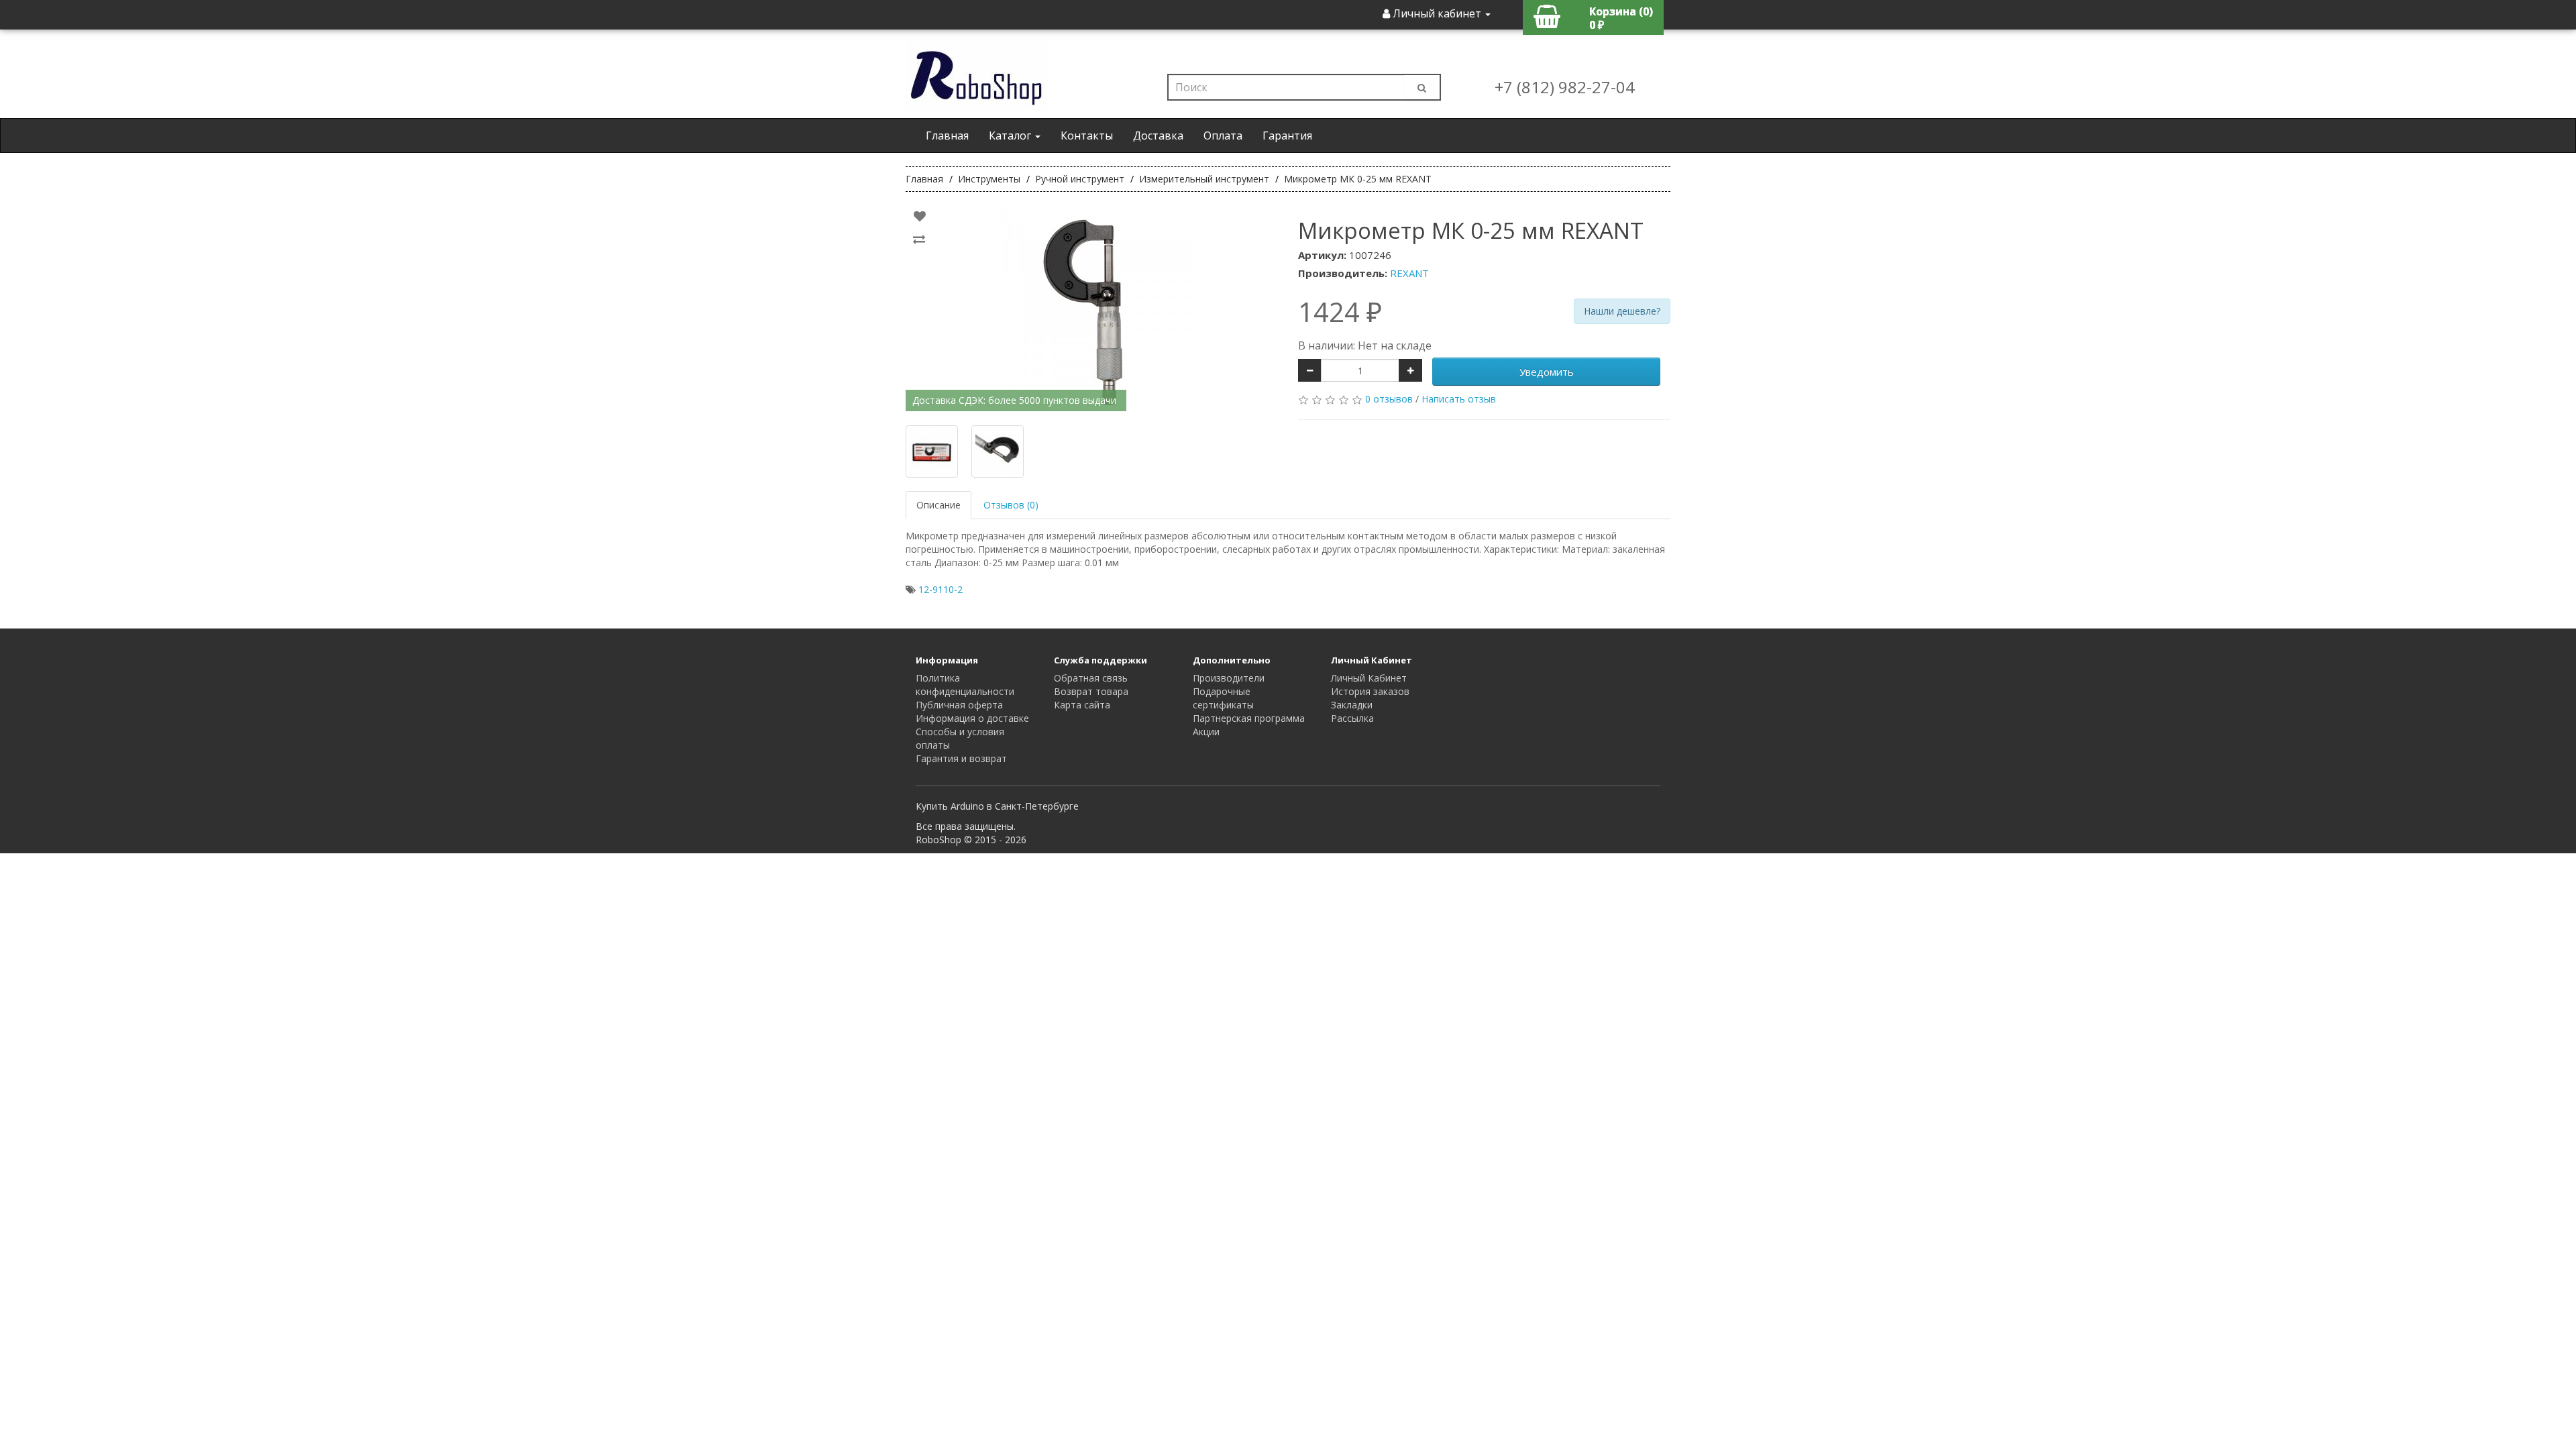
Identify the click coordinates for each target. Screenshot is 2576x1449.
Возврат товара (1091, 691)
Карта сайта (1082, 705)
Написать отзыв (1459, 399)
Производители (1229, 678)
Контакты (1087, 136)
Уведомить (1547, 372)
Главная (947, 136)
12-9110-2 (941, 589)
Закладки (1352, 705)
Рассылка (1352, 718)
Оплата (1223, 136)
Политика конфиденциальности (965, 685)
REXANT (1409, 273)
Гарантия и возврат (961, 758)
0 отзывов (1389, 399)
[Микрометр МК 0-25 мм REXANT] (1092, 309)
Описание (938, 505)
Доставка (1158, 136)
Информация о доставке (972, 718)
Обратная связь (1091, 678)
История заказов (1370, 691)
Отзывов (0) (1011, 505)
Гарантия (1287, 136)
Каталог (1011, 136)
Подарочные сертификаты (1223, 698)
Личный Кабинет (1369, 678)
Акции (1206, 732)
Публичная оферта (959, 705)
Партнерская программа (1249, 718)
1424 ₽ (1340, 312)
